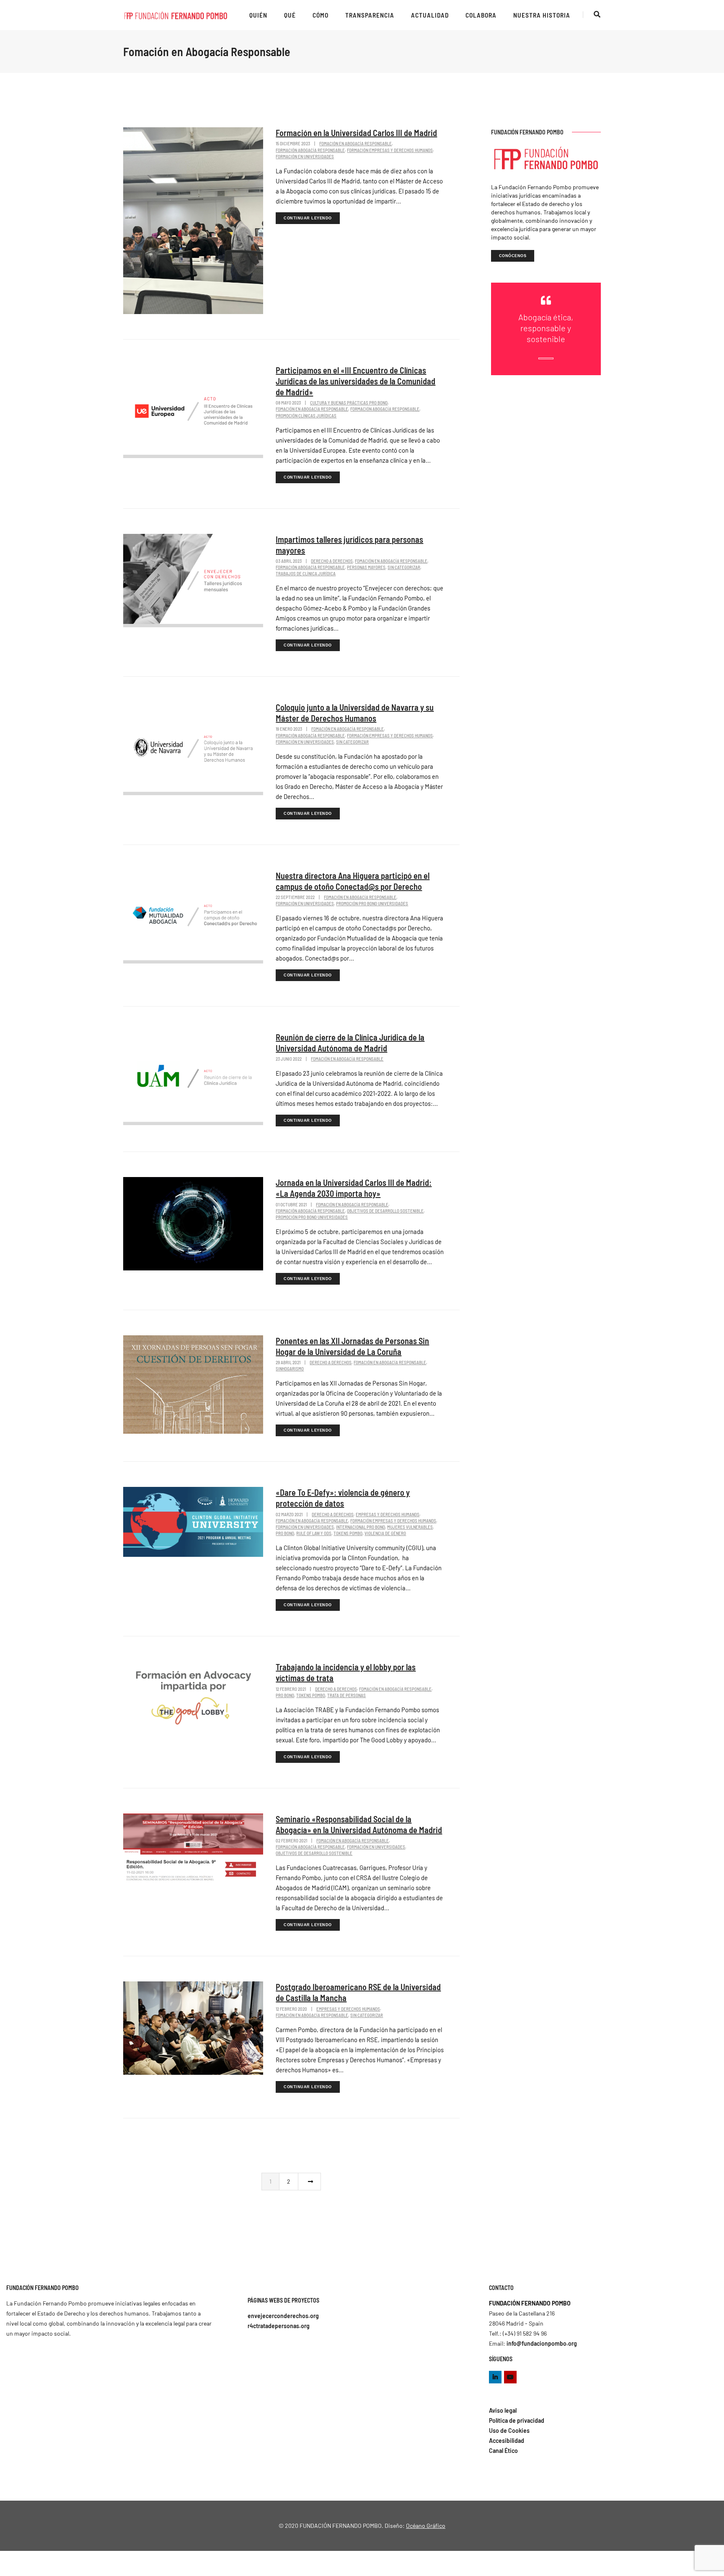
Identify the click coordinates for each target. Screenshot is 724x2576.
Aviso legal (503, 2410)
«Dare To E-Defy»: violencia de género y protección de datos (343, 1498)
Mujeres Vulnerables (410, 1527)
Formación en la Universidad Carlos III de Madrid (356, 133)
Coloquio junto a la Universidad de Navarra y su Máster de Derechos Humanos (355, 713)
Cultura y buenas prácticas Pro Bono (349, 403)
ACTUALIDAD (430, 15)
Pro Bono (285, 1533)
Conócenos (513, 256)
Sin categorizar (404, 567)
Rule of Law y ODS (314, 1533)
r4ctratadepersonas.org (279, 2326)
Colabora (481, 15)
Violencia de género (385, 1533)
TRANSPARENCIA (370, 15)
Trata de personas (346, 1695)
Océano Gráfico (426, 2526)
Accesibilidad (507, 2441)
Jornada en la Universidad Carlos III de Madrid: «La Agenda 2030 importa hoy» (354, 1188)
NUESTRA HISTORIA (542, 15)
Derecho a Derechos (332, 561)
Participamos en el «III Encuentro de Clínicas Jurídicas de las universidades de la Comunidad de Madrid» (356, 381)
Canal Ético (503, 2451)
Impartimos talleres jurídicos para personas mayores (349, 545)
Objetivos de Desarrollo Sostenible (385, 1211)
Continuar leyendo (308, 218)
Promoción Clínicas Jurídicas (306, 416)
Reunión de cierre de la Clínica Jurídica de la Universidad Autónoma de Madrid (350, 1043)
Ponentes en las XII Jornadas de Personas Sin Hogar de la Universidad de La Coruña (352, 1346)
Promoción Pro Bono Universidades (372, 903)
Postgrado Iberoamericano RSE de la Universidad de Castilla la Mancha (358, 1992)
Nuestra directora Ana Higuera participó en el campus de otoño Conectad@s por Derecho (353, 881)
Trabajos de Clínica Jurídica (306, 573)
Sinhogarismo (290, 1369)
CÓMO (321, 15)
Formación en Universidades (305, 156)
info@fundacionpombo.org (542, 2343)
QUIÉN (258, 15)
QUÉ (290, 15)
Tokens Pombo (348, 1533)
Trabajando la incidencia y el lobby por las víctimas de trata (346, 1672)
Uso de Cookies (509, 2430)
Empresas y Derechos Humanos (388, 1514)
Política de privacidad (517, 2420)
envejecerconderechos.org (283, 2316)
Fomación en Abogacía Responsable (356, 143)
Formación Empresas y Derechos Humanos (390, 150)
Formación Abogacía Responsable (310, 150)
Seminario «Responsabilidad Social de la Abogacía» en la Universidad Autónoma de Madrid (359, 1824)
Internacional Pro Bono (361, 1527)
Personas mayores (366, 567)
